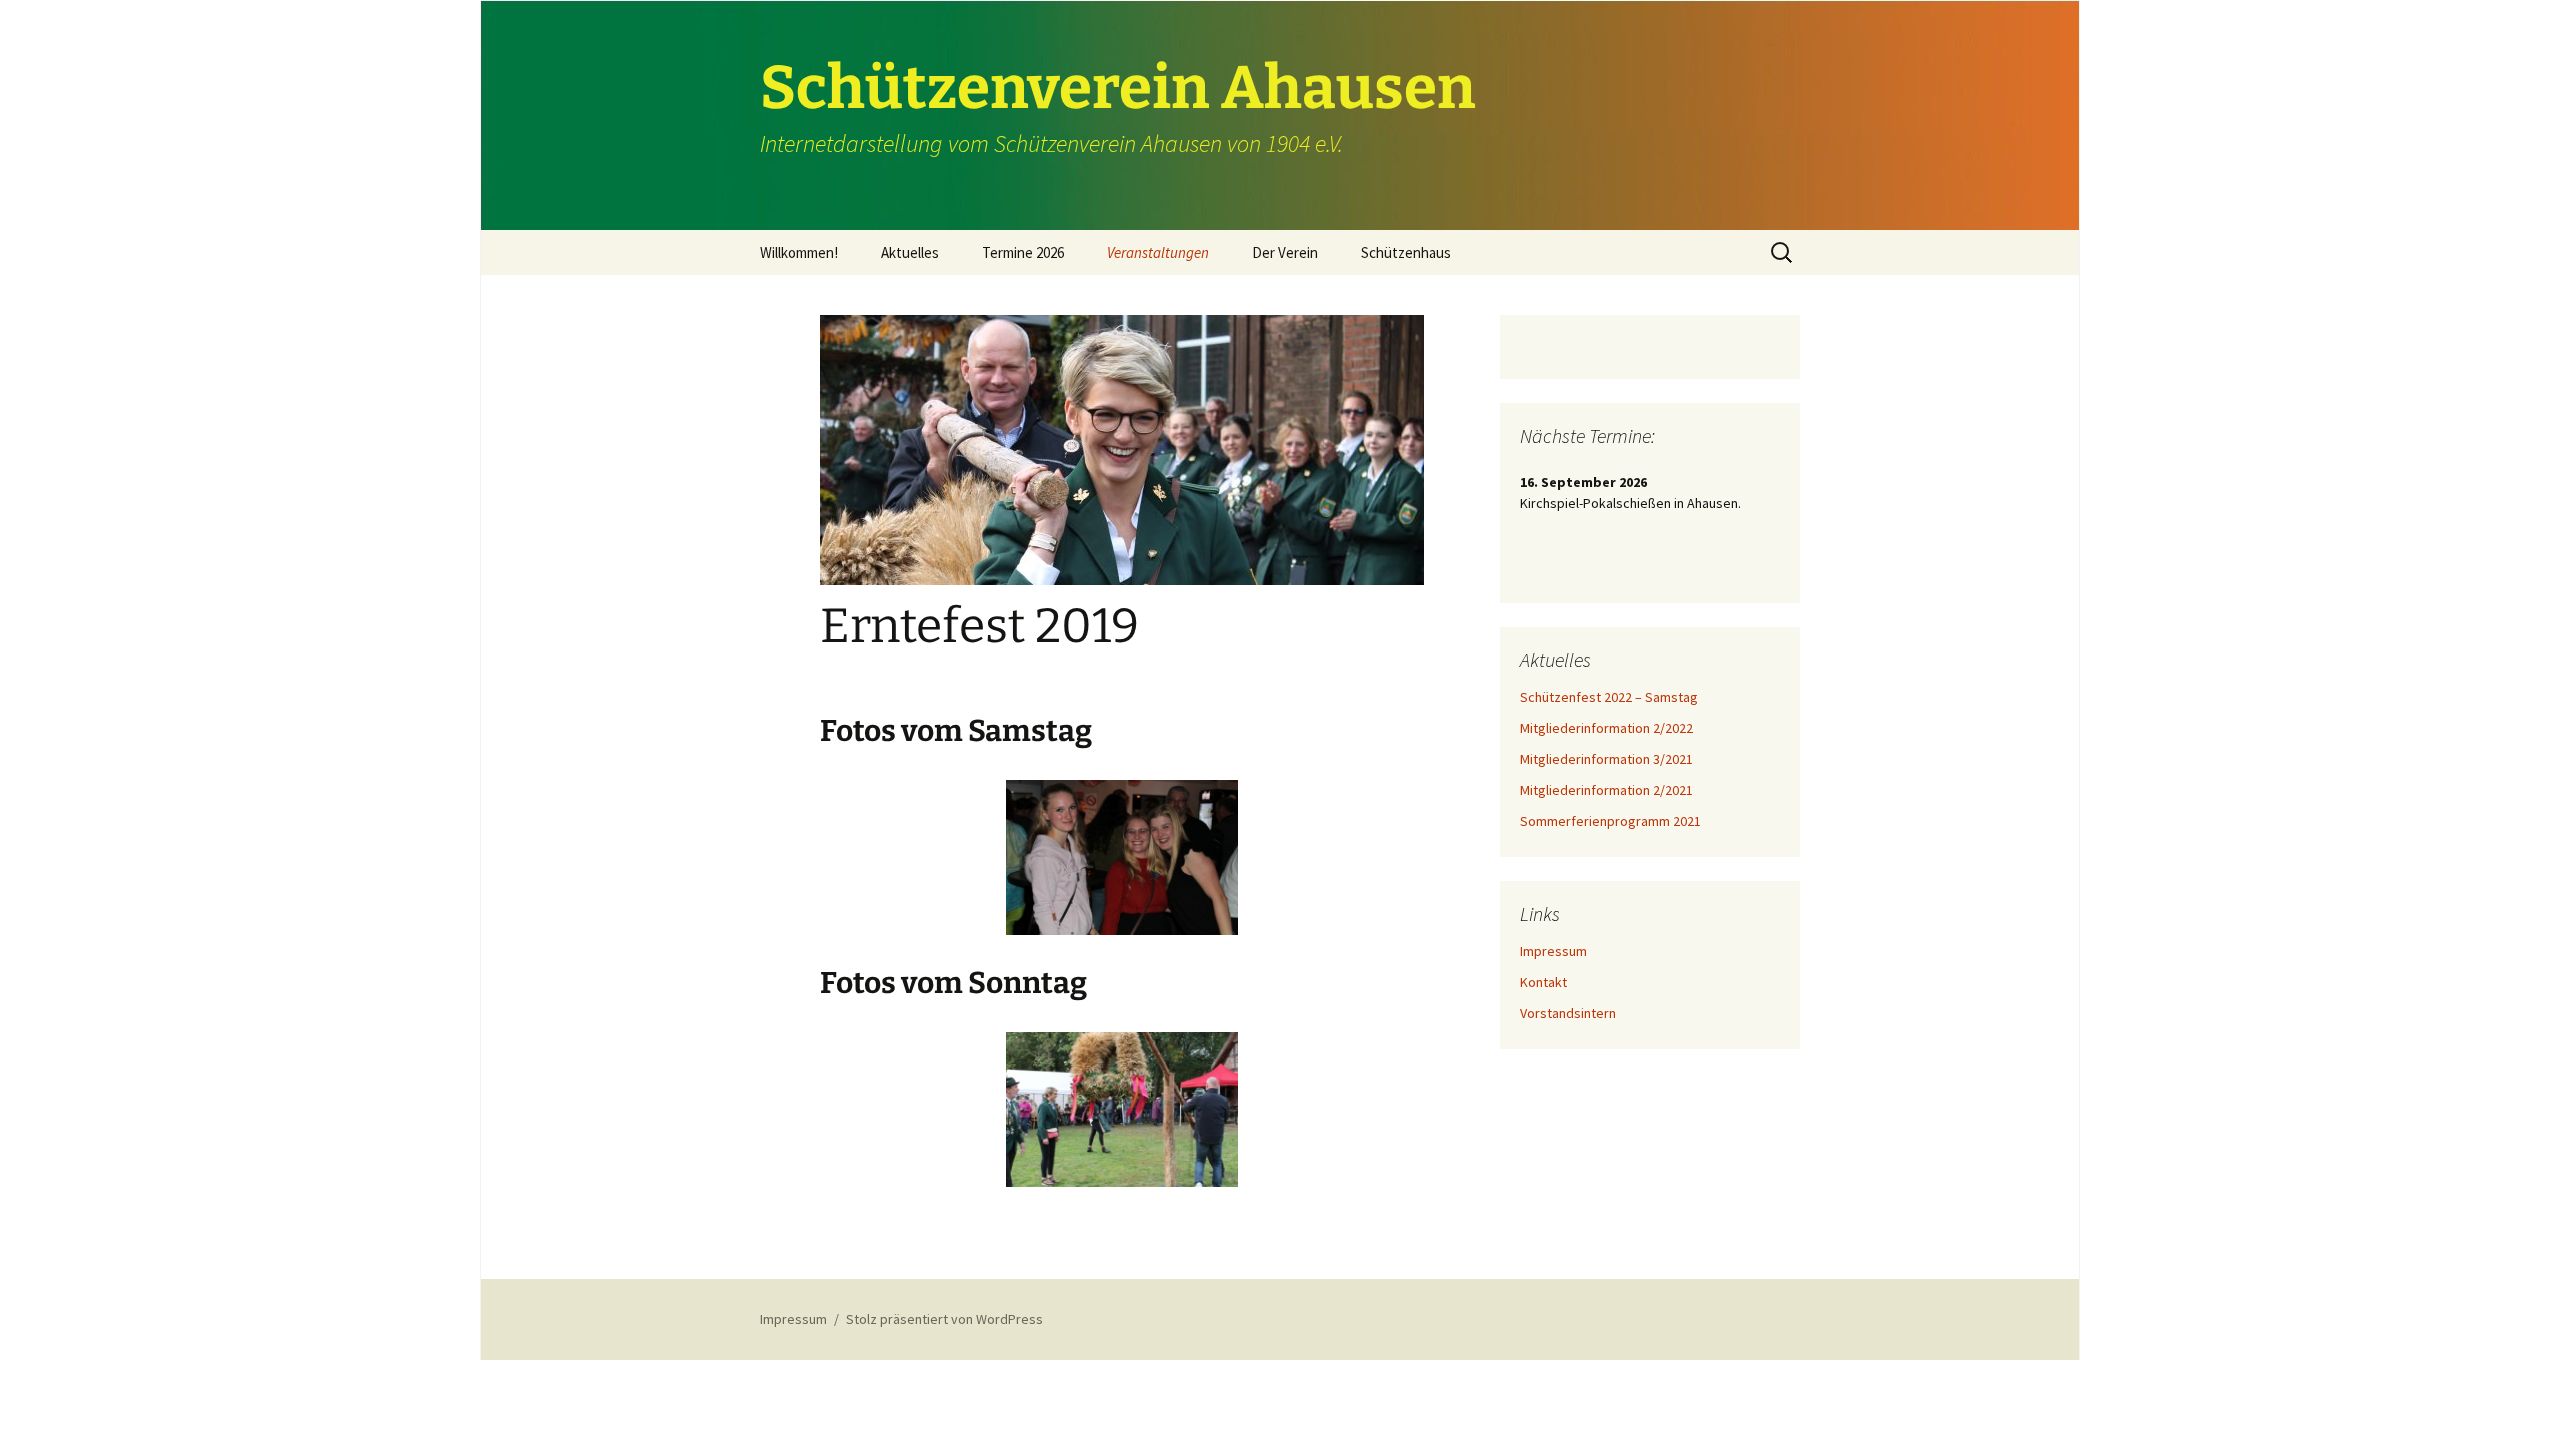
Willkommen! (799, 252)
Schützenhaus (1406, 252)
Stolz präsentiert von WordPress (944, 1319)
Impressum (1553, 951)
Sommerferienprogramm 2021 (1610, 821)
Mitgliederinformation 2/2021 (1606, 790)
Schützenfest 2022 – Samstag (1609, 697)
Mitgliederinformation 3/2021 (1606, 759)
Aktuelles (910, 252)
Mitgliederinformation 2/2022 (1606, 728)
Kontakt (1543, 982)
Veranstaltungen (1158, 252)
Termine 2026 (1023, 252)
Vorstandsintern (1568, 1013)
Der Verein (1285, 252)
